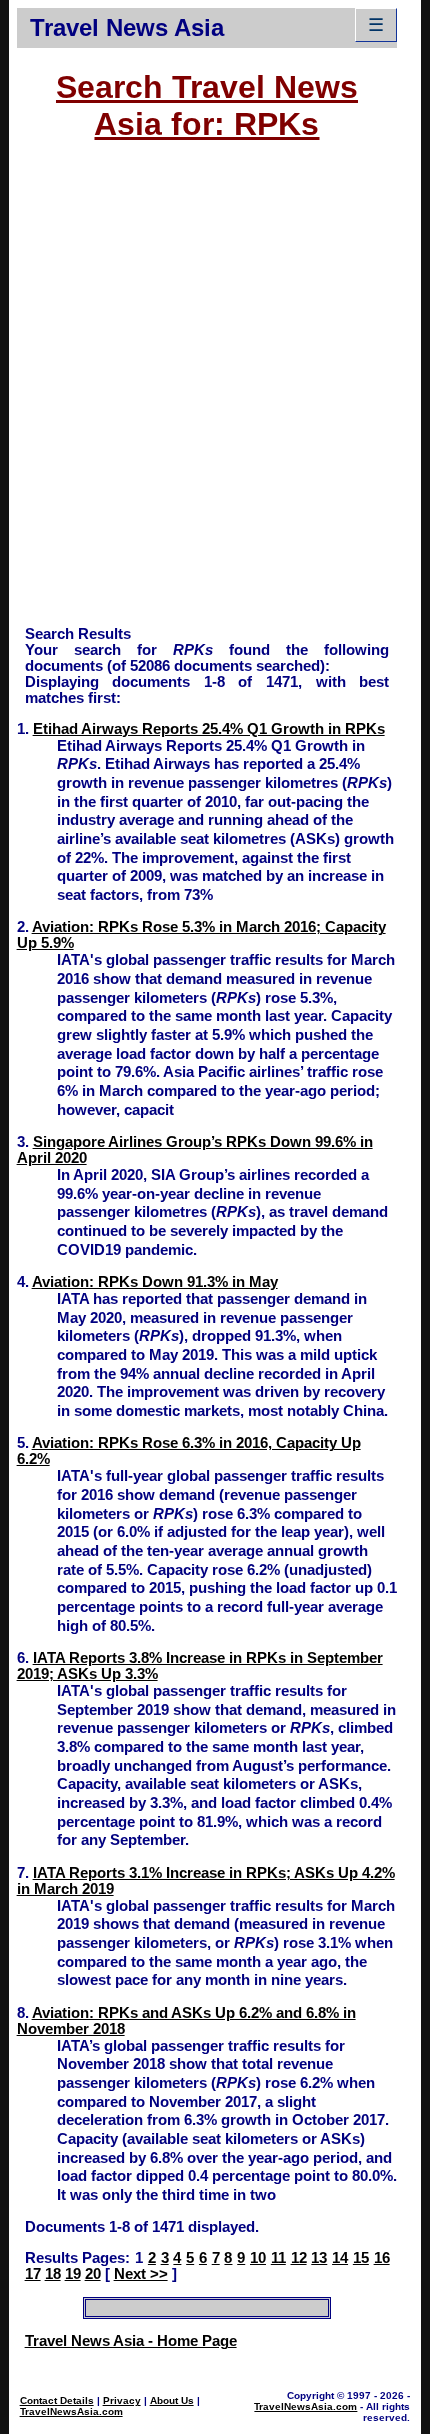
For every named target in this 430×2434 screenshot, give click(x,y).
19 (73, 2274)
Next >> (141, 2274)
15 (361, 2258)
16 (382, 2258)
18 (53, 2274)
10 (258, 2258)
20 (93, 2274)
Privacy (122, 2400)
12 (299, 2258)
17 (33, 2274)
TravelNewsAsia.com (71, 2411)
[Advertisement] (215, 393)
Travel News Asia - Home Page (131, 2341)
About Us (172, 2400)
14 (340, 2258)
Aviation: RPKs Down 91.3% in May (155, 1282)
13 (319, 2258)
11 (278, 2258)
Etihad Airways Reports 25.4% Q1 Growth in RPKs (209, 729)
